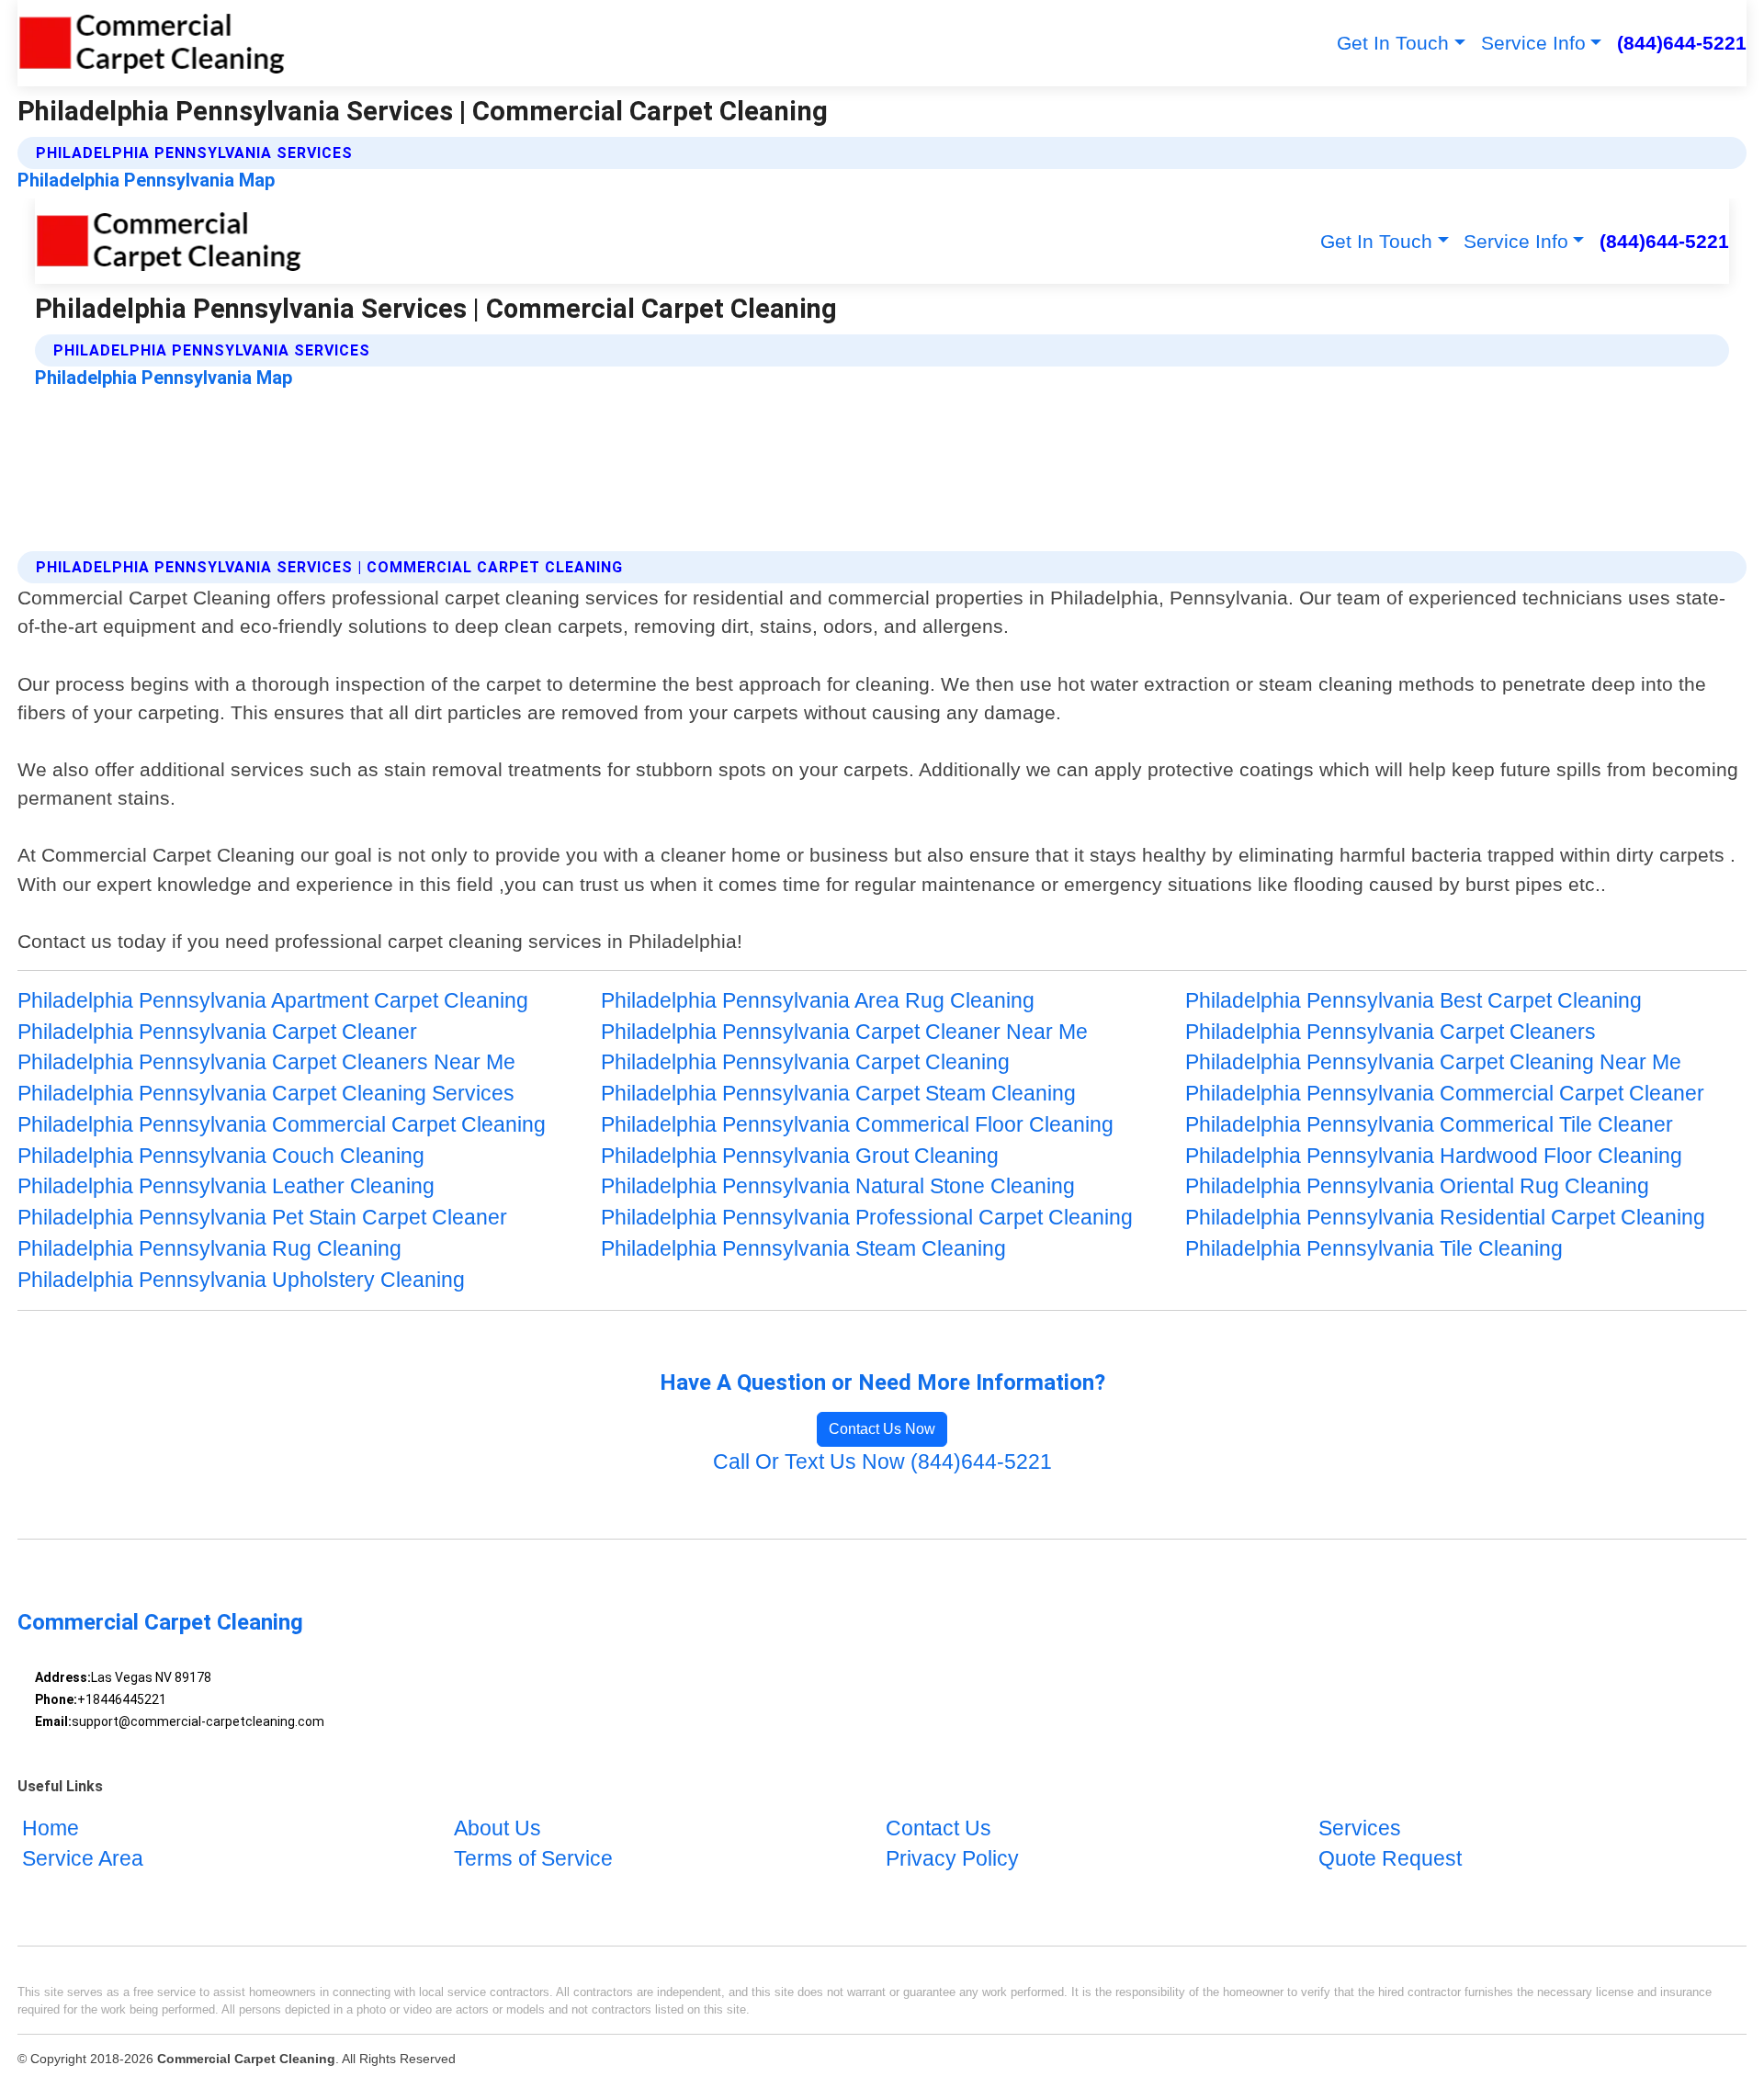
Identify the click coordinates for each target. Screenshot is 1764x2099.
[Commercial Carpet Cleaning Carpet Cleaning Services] (151, 43)
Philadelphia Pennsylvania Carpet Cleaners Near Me (266, 1062)
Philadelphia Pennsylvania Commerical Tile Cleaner (1429, 1125)
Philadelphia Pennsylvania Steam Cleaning (803, 1249)
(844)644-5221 (1682, 43)
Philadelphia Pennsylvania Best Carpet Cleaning (1413, 1001)
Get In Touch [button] (1393, 43)
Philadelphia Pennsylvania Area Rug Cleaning (818, 1001)
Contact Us (939, 1828)
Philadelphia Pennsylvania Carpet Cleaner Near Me (844, 1032)
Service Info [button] (1533, 43)
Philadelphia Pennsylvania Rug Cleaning (209, 1249)
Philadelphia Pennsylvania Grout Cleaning (800, 1156)
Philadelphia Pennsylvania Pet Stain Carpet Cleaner (262, 1218)
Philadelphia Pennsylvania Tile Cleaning (1374, 1249)
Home (51, 1828)
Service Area (83, 1860)
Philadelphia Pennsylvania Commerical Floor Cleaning (857, 1125)
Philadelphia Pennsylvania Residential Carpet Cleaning (1445, 1218)
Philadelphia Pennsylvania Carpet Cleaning (805, 1062)
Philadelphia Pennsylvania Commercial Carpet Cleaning (282, 1125)
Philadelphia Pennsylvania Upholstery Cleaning (241, 1280)
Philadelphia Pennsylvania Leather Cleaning (226, 1186)
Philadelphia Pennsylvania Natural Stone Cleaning (838, 1186)
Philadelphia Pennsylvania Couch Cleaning (221, 1156)
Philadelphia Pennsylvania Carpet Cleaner (217, 1032)
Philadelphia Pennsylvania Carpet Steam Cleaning (838, 1094)
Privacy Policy (952, 1860)
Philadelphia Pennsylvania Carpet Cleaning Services (266, 1094)
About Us (498, 1828)
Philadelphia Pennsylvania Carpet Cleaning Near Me (1433, 1062)
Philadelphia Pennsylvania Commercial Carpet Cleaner (1445, 1094)
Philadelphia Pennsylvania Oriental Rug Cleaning (1417, 1186)
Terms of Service (533, 1860)
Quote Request (1390, 1860)
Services (1360, 1828)
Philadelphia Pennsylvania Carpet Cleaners (1391, 1032)
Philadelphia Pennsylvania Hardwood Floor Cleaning (1434, 1156)
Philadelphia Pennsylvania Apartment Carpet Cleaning (273, 1001)
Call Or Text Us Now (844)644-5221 (882, 1462)
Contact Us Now (882, 1429)
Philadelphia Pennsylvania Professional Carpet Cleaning (867, 1218)
